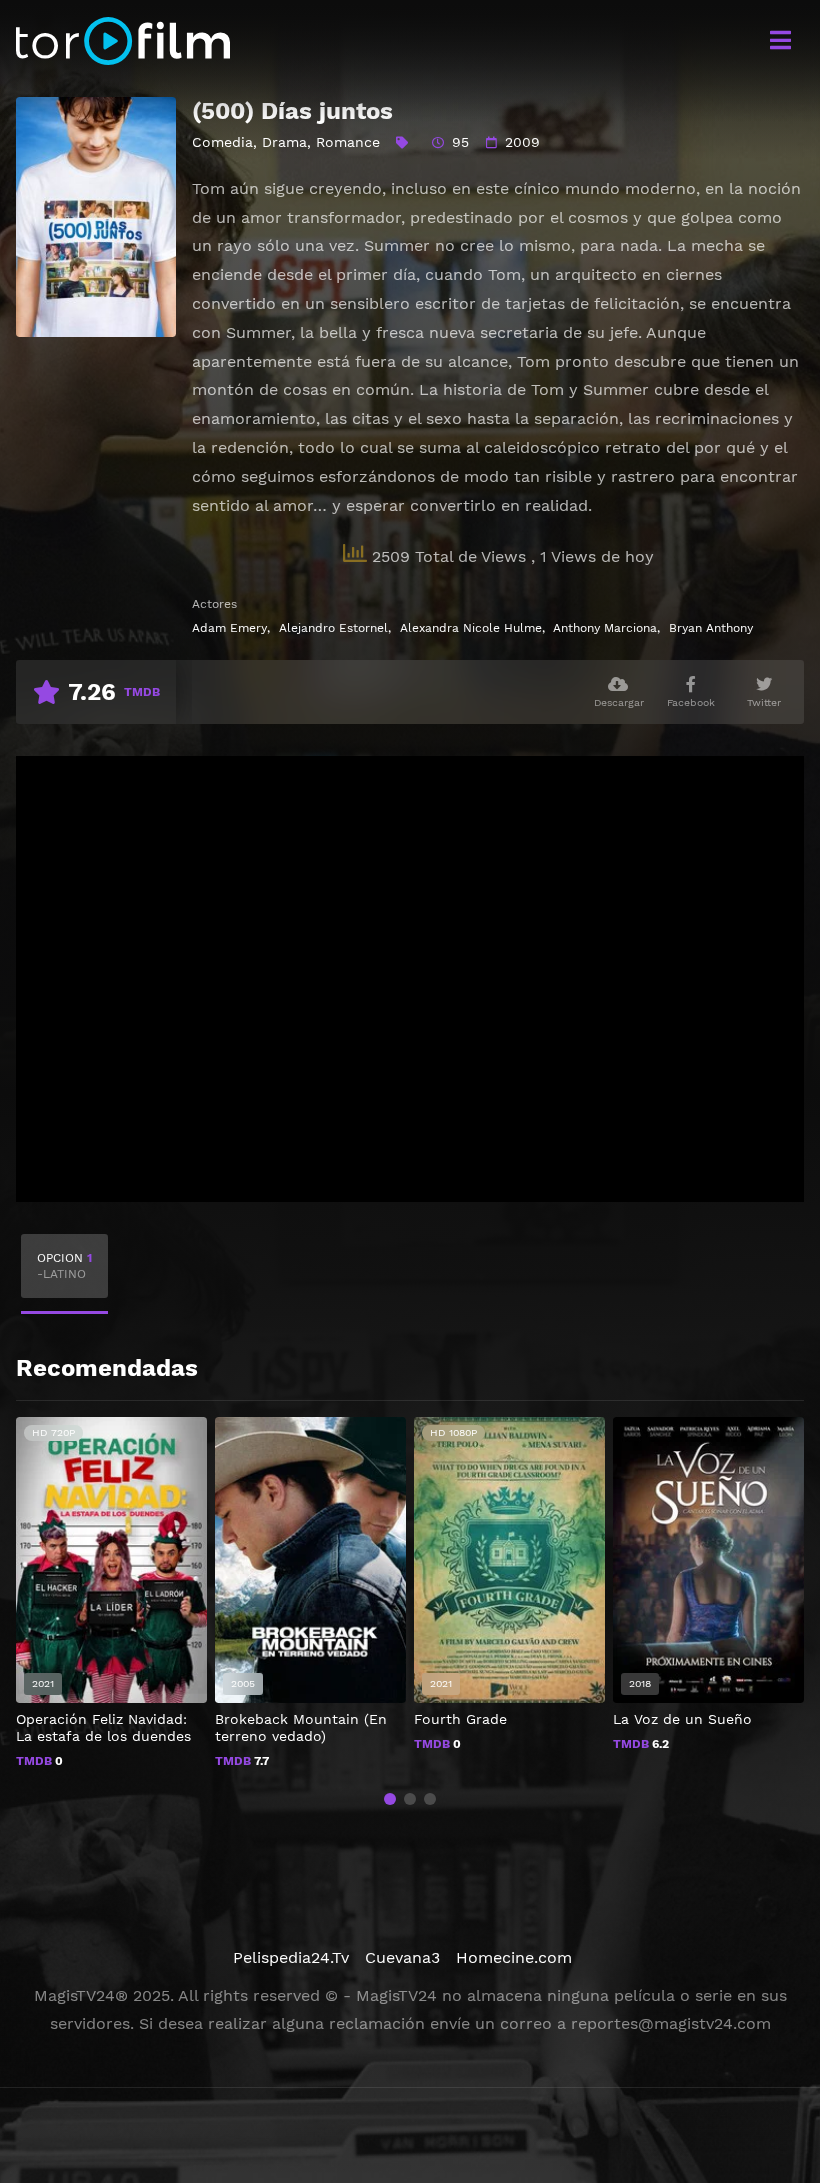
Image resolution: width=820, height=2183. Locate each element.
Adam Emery (229, 628)
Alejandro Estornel (333, 628)
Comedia (222, 142)
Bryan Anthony (711, 628)
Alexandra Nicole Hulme (471, 628)
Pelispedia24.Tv (291, 1957)
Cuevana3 (402, 1957)
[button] (390, 1799)
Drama (284, 142)
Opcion (64, 1266)
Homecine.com (514, 1957)
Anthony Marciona (605, 628)
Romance (348, 142)
